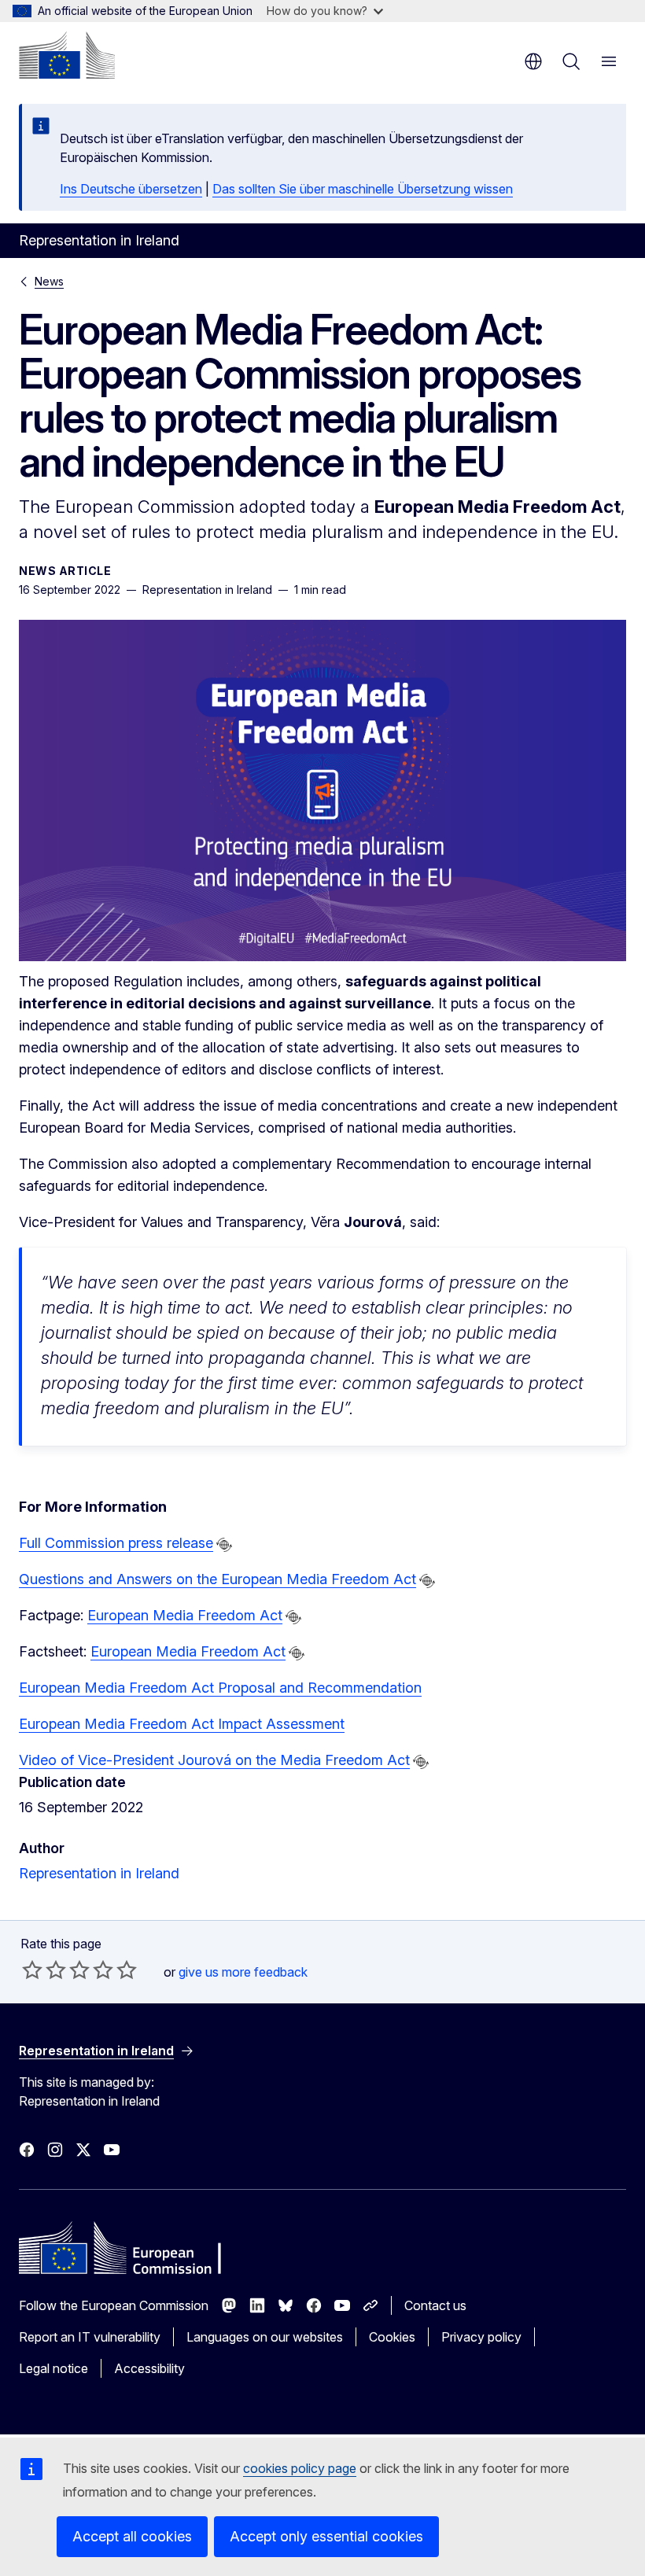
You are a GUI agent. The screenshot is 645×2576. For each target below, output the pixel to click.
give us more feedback (243, 1972)
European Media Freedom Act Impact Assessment (182, 1724)
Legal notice (53, 2368)
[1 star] (32, 1970)
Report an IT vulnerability (90, 2337)
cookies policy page (300, 2468)
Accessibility (149, 2368)
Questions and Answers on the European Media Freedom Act (217, 1579)
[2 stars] (44, 1970)
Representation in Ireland (99, 1873)
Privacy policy (481, 2337)
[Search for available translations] (224, 1545)
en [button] (533, 61)
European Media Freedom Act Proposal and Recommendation (220, 1688)
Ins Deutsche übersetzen (131, 189)
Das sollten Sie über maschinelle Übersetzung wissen (363, 189)
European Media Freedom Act (185, 1615)
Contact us (435, 2305)
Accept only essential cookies (326, 2536)
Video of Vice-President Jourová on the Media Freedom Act (214, 1760)
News (49, 281)
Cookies (392, 2337)
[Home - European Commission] (67, 55)
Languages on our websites (265, 2337)
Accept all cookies (132, 2536)
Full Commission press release (116, 1543)
